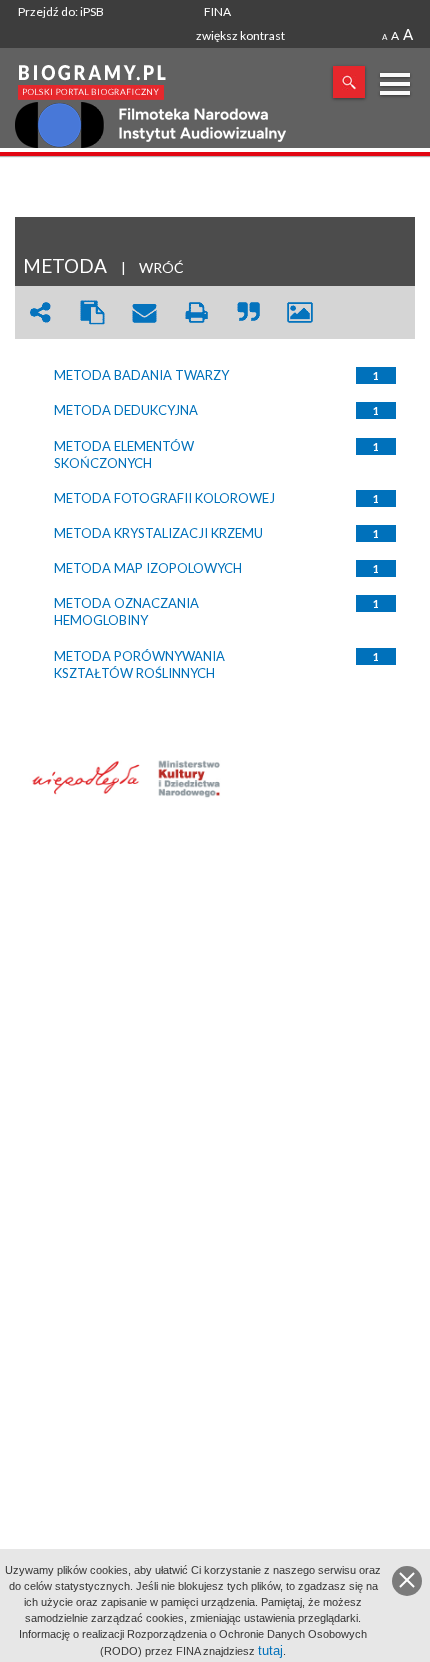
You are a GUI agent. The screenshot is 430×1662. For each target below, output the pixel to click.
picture (300, 312)
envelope (144, 312)
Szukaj (349, 82)
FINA (217, 11)
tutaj (270, 1650)
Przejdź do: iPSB (61, 11)
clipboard (92, 312)
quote (248, 312)
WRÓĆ (161, 267)
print (196, 312)
